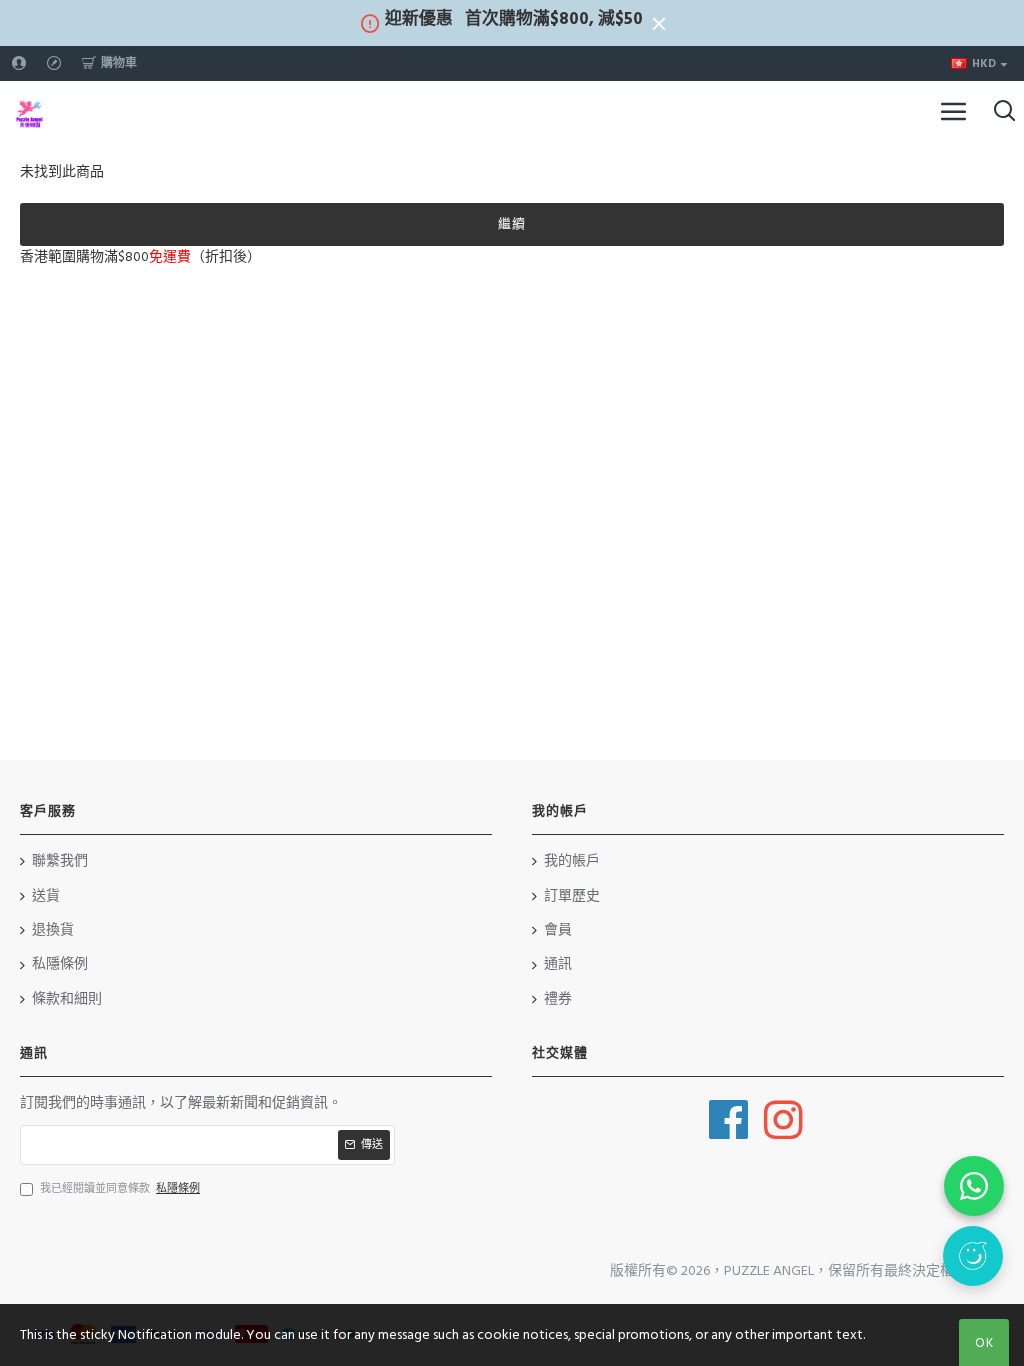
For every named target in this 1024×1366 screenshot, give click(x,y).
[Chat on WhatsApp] (974, 1186)
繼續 (512, 224)
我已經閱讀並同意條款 (120, 1188)
